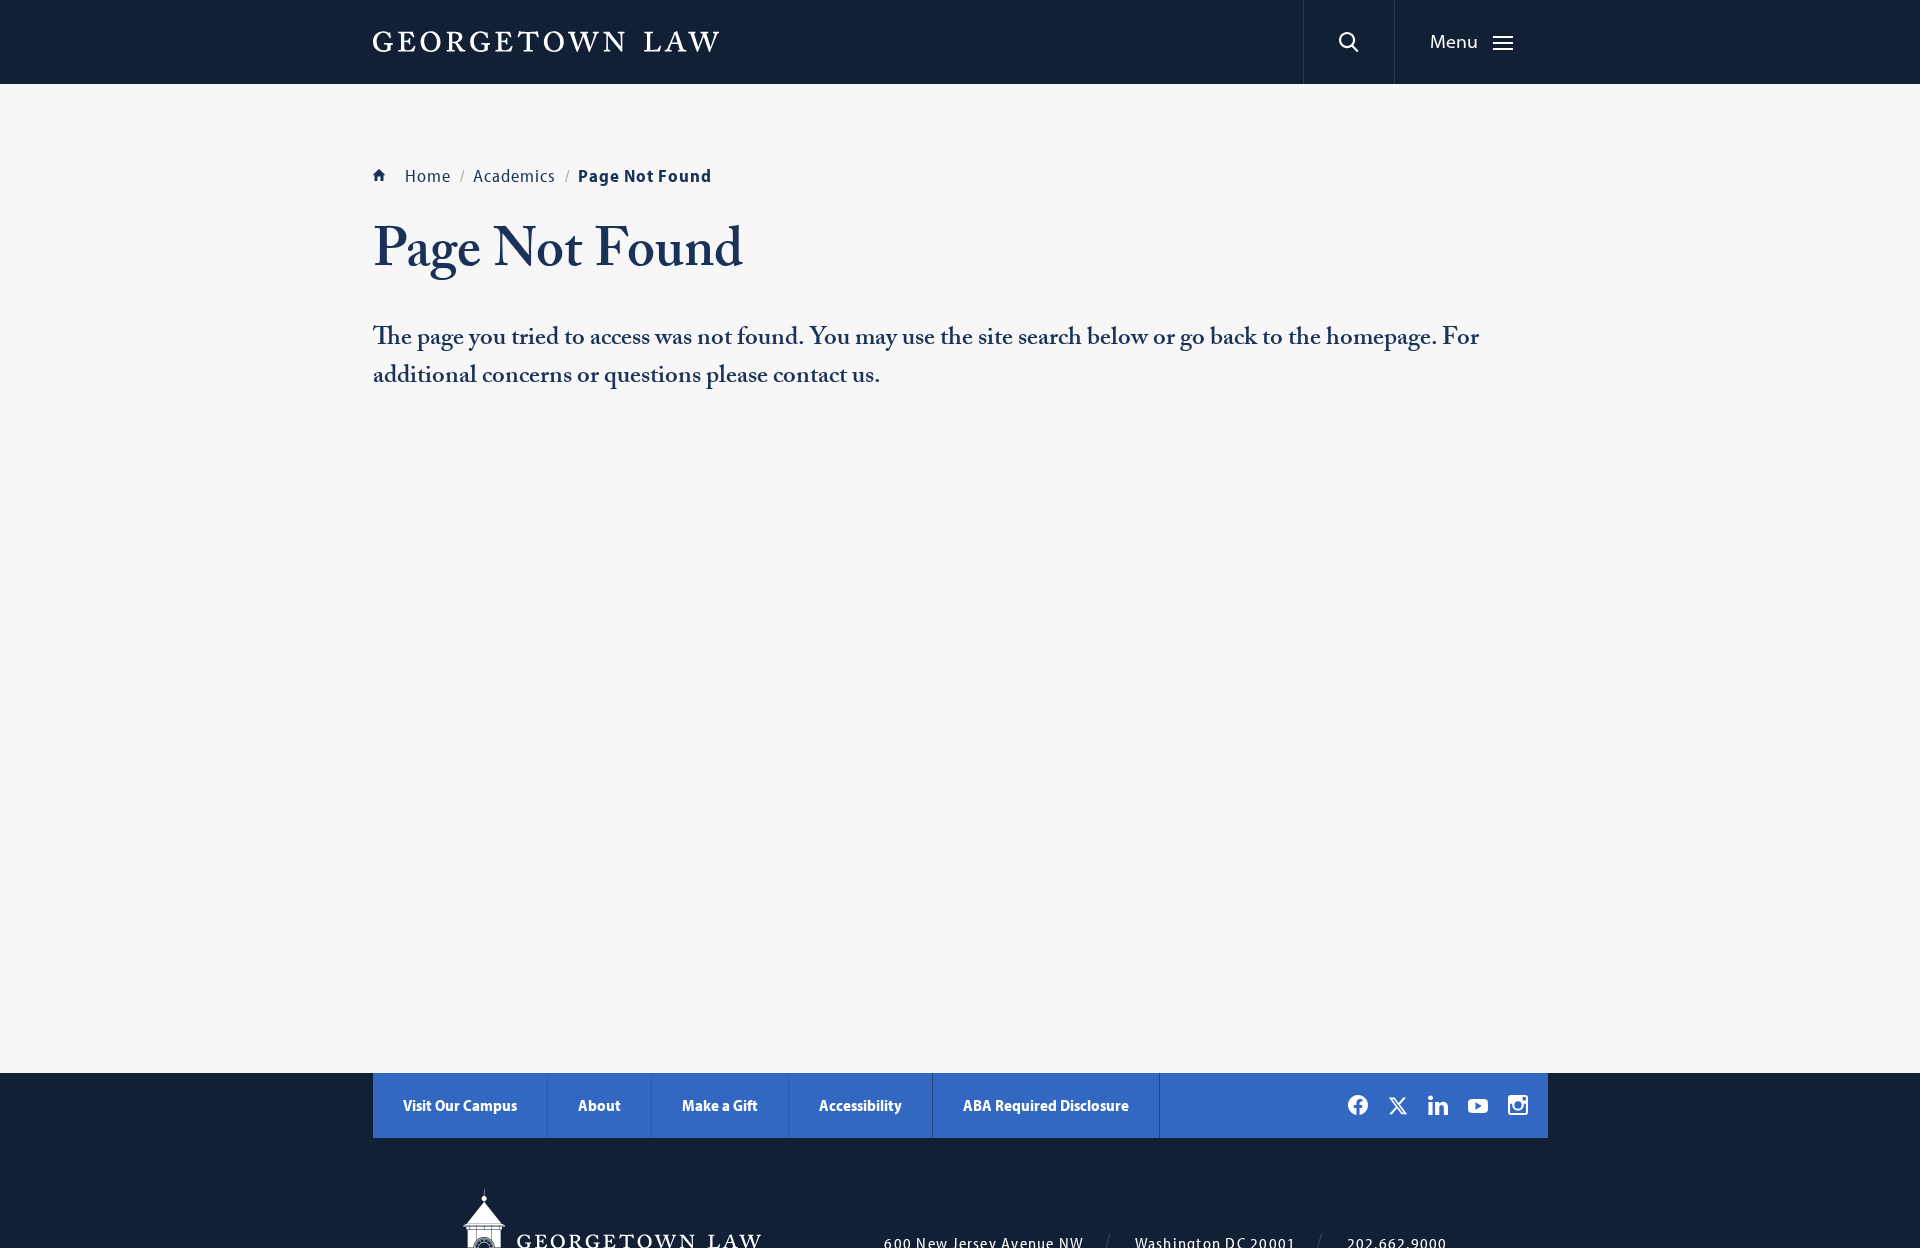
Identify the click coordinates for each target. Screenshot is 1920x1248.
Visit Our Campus (460, 1105)
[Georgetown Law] (546, 41)
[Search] (1348, 42)
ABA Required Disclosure (1046, 1105)
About (599, 1105)
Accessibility (860, 1105)
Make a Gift (720, 1105)
